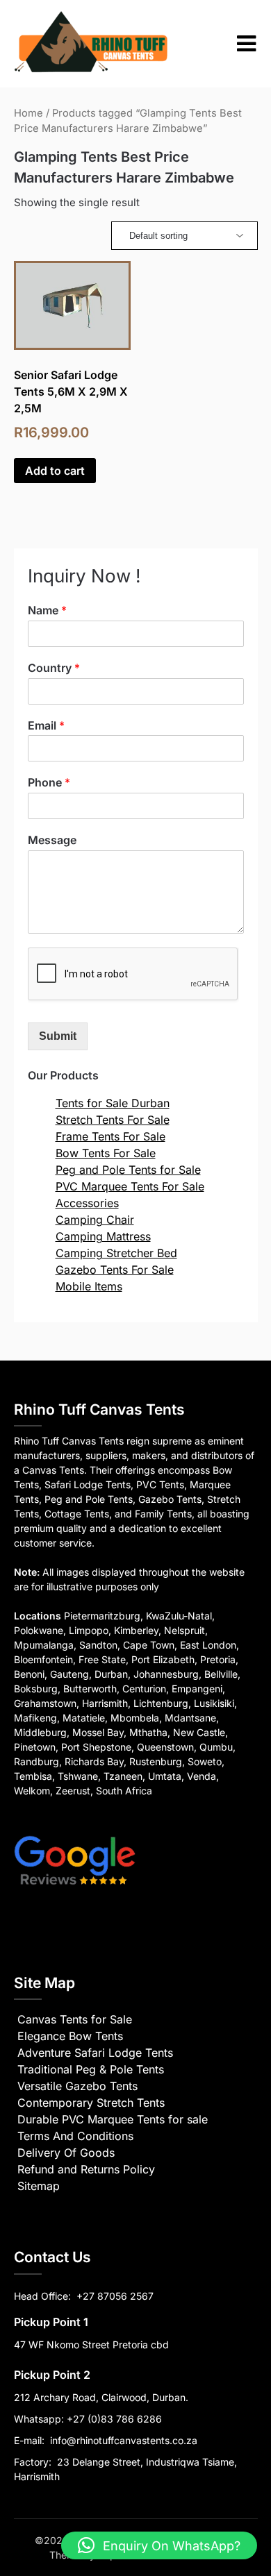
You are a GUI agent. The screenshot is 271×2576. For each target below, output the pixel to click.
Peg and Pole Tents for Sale (128, 1170)
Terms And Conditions (75, 2136)
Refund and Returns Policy (86, 2169)
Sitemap (39, 2186)
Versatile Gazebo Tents (77, 2086)
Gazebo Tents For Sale (115, 1270)
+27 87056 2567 (115, 2296)
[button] (159, 2545)
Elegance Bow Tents (70, 2036)
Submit (58, 1036)
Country (54, 668)
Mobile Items (89, 1286)
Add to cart (55, 471)
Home (28, 113)
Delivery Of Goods (66, 2153)
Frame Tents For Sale (110, 1136)
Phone (49, 782)
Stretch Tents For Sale (113, 1120)
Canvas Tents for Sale (75, 2019)
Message (52, 840)
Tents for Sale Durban (113, 1103)
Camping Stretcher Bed (116, 1253)
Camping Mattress (103, 1236)
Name (47, 610)
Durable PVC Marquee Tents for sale (113, 2119)
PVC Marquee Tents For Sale (130, 1186)
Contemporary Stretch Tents (91, 2103)
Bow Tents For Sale (106, 1153)
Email (46, 725)
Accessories (87, 1203)
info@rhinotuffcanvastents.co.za (124, 2440)
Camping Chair (95, 1220)
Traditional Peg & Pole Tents (91, 2069)
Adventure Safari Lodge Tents (95, 2053)
